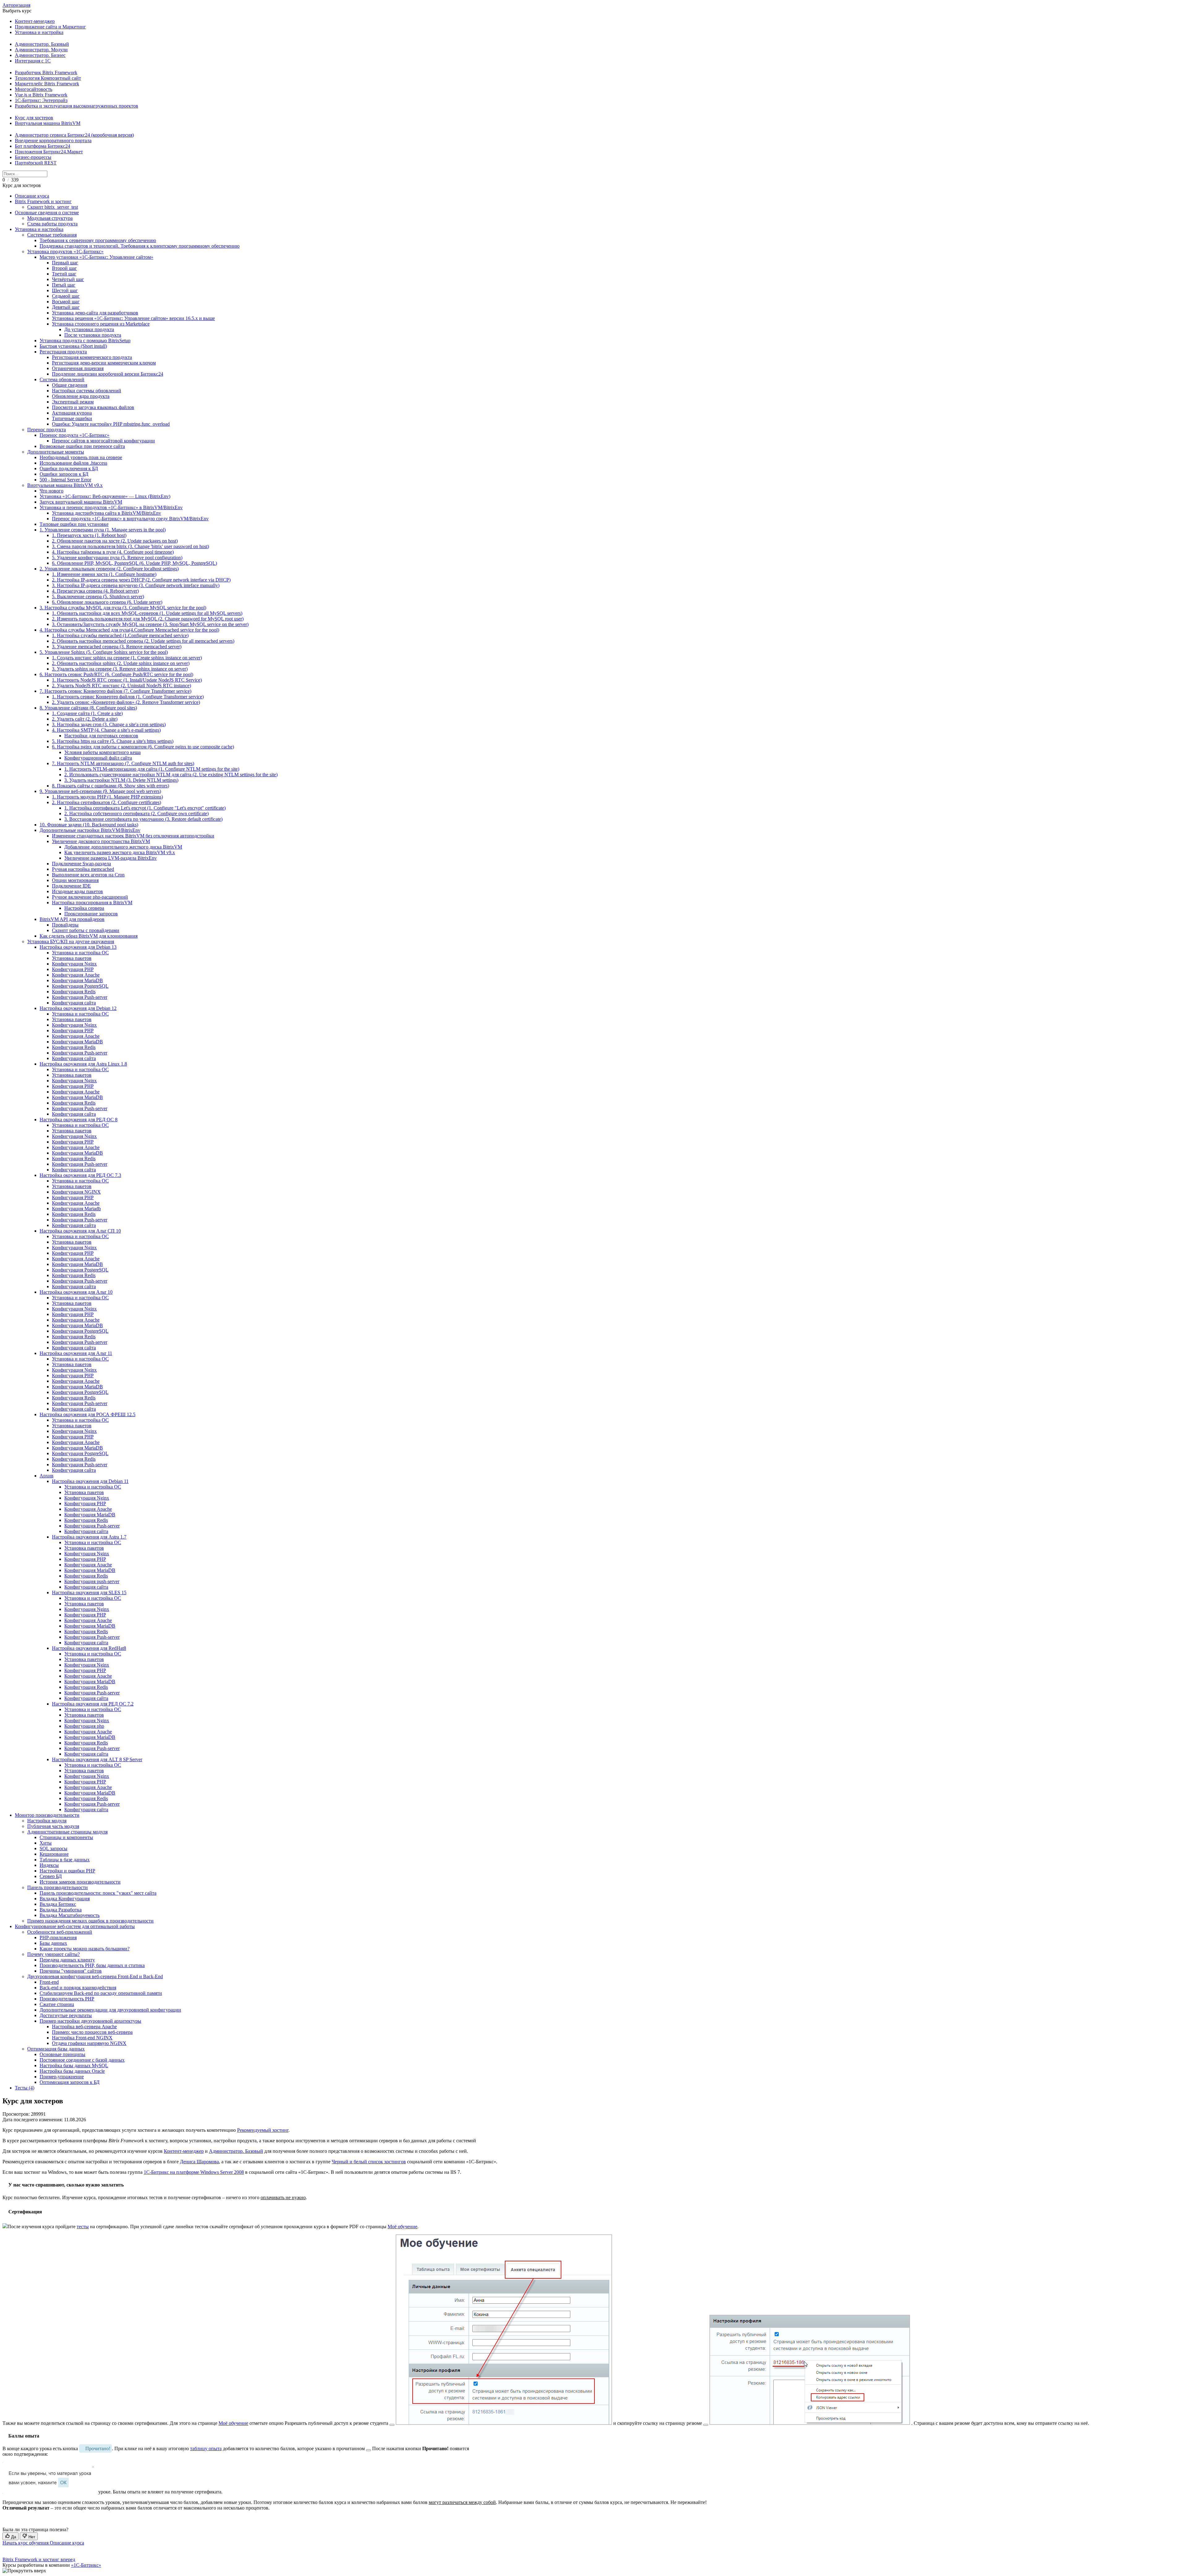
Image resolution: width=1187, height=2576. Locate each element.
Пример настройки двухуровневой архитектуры (90, 2021)
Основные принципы (62, 2054)
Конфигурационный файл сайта (98, 758)
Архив (47, 1476)
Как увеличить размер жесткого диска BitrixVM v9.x (120, 852)
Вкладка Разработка (61, 1910)
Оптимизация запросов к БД (70, 2082)
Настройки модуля (47, 1821)
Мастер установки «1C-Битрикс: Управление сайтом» (96, 257)
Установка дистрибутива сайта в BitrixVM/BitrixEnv (106, 513)
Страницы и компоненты (66, 1837)
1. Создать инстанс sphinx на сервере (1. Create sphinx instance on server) (127, 658)
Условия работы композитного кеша (102, 752)
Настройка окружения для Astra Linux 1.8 (83, 1064)
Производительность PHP (67, 1999)
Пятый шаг (64, 285)
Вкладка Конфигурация (65, 1899)
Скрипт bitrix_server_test (53, 207)
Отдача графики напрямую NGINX (89, 2043)
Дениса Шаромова (199, 2162)
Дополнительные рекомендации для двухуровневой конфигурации (110, 2010)
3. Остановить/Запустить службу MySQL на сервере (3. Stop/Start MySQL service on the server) (150, 624)
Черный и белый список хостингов (369, 2162)
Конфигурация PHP (73, 969)
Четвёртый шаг (68, 279)
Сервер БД (51, 1876)
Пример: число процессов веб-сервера (92, 2032)
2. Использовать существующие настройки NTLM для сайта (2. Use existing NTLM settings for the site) (171, 775)
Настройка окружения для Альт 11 (76, 1353)
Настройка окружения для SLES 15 (89, 1592)
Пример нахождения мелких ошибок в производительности (90, 1921)
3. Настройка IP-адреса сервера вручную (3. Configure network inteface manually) (136, 585)
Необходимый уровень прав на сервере (81, 457)
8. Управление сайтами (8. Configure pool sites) (88, 708)
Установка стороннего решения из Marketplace (101, 324)
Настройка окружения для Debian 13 (78, 947)
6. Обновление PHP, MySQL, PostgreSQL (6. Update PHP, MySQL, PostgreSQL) (134, 563)
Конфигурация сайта (74, 1003)
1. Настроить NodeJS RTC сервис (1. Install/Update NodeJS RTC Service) (127, 680)
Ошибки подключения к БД (69, 468)
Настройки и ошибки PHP (67, 1871)
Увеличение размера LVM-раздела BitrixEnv (111, 858)
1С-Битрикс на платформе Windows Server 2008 (194, 2172)
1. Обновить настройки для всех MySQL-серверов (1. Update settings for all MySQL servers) (147, 613)
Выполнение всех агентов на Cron (88, 875)
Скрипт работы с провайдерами (86, 930)
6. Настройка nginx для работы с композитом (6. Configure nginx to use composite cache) (143, 747)
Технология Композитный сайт (48, 78)
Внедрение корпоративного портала (53, 141)
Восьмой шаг (66, 302)
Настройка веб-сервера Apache (84, 2027)
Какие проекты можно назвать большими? (85, 1949)
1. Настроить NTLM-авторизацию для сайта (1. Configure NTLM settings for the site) (152, 769)
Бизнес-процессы (33, 157)
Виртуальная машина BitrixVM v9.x (65, 485)
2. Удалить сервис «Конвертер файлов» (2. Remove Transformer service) (126, 702)
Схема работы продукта (52, 224)
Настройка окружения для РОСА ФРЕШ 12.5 (87, 1414)
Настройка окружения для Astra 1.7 (89, 1537)
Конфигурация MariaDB (77, 980)
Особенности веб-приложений (60, 1932)
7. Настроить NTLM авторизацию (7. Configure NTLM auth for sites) (123, 763)
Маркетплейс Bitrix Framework (47, 84)
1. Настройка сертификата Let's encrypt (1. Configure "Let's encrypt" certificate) (145, 808)
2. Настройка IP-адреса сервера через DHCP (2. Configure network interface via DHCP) (141, 580)
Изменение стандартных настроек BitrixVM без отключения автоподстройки (133, 836)
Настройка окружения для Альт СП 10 (80, 1231)
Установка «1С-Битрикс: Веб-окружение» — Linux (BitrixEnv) (105, 496)
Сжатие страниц (57, 2004)
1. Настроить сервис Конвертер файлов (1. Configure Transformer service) (128, 697)
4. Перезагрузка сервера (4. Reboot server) (95, 591)
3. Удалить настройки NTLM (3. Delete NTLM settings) (121, 780)
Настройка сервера (84, 908)
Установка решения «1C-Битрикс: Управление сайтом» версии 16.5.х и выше (133, 318)
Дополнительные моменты (56, 452)
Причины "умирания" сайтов (71, 1971)
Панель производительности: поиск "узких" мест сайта (98, 1893)
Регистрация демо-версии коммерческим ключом (104, 363)
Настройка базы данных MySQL (74, 2065)
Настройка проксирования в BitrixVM (92, 903)
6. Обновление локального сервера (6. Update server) (107, 602)
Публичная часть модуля (53, 1826)
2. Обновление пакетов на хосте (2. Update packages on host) (115, 541)
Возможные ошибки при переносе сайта (82, 446)
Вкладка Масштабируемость (70, 1915)
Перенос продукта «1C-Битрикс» (74, 435)
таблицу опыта (206, 2448)
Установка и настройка (39, 32)
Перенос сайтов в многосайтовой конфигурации (103, 441)
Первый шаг (65, 263)
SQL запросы (53, 1848)
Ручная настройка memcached (83, 869)
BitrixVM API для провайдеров (72, 919)
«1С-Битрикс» (86, 2565)
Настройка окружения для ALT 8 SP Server (97, 1759)
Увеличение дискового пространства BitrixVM (101, 841)
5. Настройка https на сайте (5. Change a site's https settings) (113, 741)
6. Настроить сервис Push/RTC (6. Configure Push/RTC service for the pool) (116, 674)
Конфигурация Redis (74, 992)
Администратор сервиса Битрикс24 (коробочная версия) (74, 135)
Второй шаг (64, 268)
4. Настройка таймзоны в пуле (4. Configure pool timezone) (113, 552)
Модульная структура (50, 218)
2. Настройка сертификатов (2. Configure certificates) (106, 802)
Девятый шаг (66, 307)
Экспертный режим (73, 402)
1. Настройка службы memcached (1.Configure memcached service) (120, 635)
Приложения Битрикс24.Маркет (49, 152)
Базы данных (53, 1943)
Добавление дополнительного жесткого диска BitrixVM (123, 847)
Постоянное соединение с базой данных (82, 2060)
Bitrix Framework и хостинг (43, 201)
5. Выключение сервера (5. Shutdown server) (98, 596)
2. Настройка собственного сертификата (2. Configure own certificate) (136, 813)
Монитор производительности (47, 1815)
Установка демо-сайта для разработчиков (95, 313)
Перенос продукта (47, 430)
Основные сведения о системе (47, 213)
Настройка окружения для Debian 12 (78, 1008)
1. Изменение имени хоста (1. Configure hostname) (104, 574)
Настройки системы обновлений (87, 391)
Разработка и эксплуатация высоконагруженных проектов (77, 106)
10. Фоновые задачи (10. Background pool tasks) (89, 825)
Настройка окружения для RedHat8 (89, 1648)
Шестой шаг (65, 290)
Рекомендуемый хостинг (263, 2130)
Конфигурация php (84, 1726)
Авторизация (16, 5)
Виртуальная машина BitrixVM (48, 123)
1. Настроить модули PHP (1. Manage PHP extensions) (107, 797)
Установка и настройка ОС (80, 953)
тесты (83, 2227)
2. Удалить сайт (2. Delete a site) (85, 719)
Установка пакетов (72, 958)
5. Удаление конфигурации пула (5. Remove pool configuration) (117, 558)
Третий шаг (64, 274)
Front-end (49, 1982)
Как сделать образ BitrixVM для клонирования (89, 936)
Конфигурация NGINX (76, 1192)
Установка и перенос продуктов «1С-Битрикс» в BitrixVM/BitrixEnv (111, 507)
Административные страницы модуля (67, 1832)
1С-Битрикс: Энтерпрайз (41, 100)
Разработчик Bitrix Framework (46, 72)
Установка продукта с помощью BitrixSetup (85, 341)
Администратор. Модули (41, 50)
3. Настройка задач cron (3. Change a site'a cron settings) (109, 724)
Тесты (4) (25, 2088)
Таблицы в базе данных (65, 1860)
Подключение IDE (71, 886)
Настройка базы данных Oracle (72, 2071)
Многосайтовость (34, 89)
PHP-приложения (58, 1937)
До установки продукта (89, 329)
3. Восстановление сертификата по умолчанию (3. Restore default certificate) (143, 819)
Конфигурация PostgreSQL (80, 986)
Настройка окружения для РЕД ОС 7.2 (93, 1704)
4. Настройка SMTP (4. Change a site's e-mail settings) (106, 730)
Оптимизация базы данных (56, 2049)
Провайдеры (65, 925)
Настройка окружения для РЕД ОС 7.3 (80, 1175)
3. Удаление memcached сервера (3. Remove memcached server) (117, 647)
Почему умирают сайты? (53, 1954)
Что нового (51, 491)
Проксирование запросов (91, 914)
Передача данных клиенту (67, 1960)
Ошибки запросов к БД (64, 474)
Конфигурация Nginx (74, 964)
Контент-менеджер (35, 21)
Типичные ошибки (72, 418)
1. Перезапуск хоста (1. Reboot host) (89, 535)
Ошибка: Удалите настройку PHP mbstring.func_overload (111, 424)
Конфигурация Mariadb (76, 1209)
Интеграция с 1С (33, 61)
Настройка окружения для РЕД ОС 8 (79, 1120)
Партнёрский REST (36, 163)
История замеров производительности (80, 1882)
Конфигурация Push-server (80, 997)
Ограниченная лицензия (78, 368)
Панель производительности (57, 1887)
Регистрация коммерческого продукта (92, 357)
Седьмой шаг (66, 296)
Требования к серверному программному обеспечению (98, 240)
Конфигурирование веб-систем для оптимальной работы (75, 1926)
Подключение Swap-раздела (81, 864)
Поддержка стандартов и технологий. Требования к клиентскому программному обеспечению (140, 246)
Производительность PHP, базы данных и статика (92, 1965)
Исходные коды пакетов (77, 891)
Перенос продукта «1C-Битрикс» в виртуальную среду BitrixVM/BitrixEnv (130, 519)
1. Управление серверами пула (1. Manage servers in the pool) (103, 530)
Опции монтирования (75, 880)
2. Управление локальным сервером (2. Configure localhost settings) (109, 569)
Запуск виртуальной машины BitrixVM (81, 502)
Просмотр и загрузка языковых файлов (93, 407)
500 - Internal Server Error (65, 480)
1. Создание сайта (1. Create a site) (87, 713)
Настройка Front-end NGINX (82, 2038)
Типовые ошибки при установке (74, 524)
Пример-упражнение (62, 2077)
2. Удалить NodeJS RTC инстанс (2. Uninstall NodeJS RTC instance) (121, 686)
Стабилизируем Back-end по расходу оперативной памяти (101, 1993)
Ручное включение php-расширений (90, 897)
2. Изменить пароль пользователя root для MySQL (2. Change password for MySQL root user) (148, 619)
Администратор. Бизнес (40, 55)
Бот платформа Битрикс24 (43, 146)
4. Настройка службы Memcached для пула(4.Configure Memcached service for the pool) (129, 630)
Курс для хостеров (34, 118)
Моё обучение (402, 2227)
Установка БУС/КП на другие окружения (71, 941)
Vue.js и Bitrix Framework (41, 95)
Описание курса (32, 196)
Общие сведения (70, 385)
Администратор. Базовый (42, 44)
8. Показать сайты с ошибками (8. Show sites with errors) (111, 786)
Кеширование (54, 1854)
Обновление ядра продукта (81, 396)
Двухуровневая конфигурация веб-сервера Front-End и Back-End (95, 1976)
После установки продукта (93, 335)
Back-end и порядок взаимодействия (78, 1988)
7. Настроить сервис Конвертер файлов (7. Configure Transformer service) (115, 691)
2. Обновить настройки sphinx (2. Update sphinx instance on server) (121, 663)
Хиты (46, 1843)
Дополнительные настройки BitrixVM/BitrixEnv (90, 830)
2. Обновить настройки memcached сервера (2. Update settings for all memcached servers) (143, 641)
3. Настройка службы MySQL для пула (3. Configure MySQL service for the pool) (123, 608)
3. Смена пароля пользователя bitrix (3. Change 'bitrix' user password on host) (130, 546)
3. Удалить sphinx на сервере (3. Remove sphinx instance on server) (120, 669)
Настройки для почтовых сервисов (101, 736)
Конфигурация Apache (76, 975)
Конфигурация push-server (92, 1581)
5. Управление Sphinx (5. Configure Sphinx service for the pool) (104, 652)
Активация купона (72, 413)
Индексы (49, 1865)
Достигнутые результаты (66, 2015)
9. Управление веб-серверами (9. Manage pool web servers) (100, 791)
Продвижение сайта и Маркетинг (50, 27)
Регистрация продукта (63, 352)
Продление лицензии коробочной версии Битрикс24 (108, 374)
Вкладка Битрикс (58, 1904)
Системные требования (52, 235)
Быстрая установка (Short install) (73, 346)
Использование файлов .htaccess (73, 463)
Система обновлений (62, 379)
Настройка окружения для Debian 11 (90, 1481)
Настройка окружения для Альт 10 (76, 1292)
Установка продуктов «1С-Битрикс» (65, 251)
